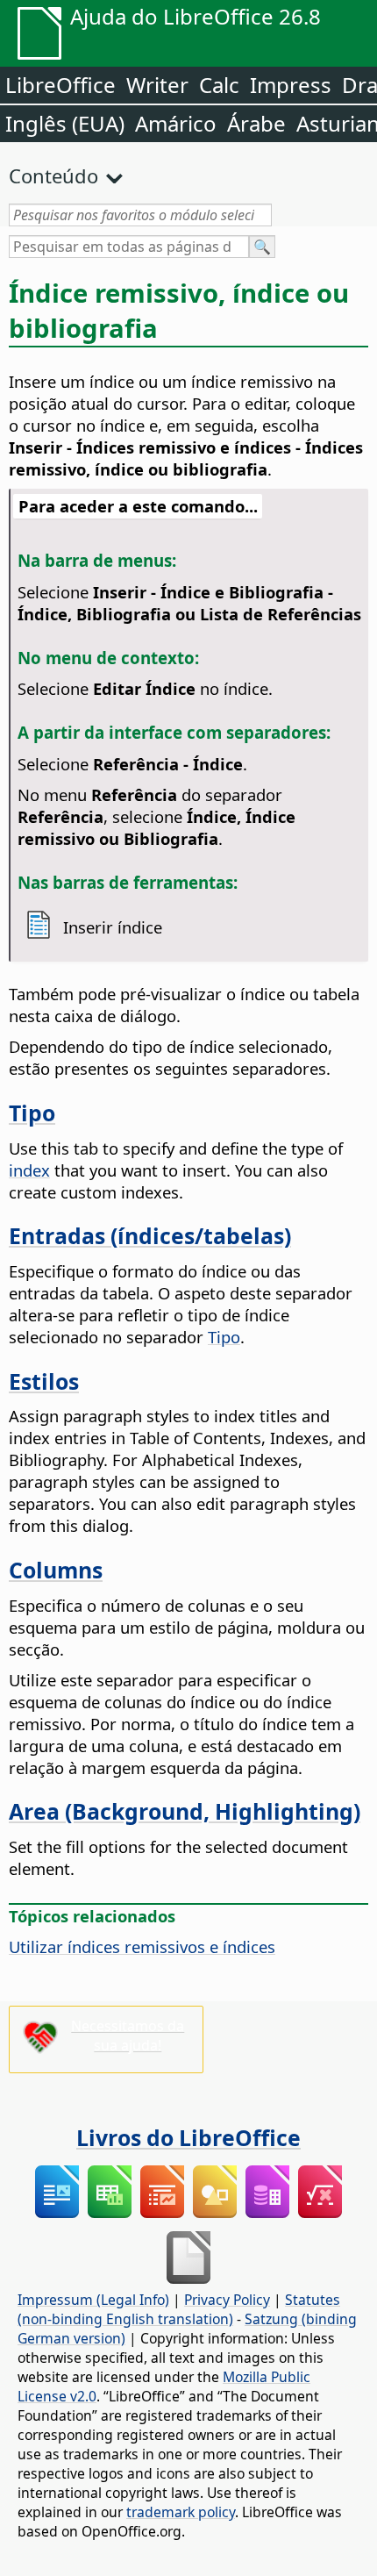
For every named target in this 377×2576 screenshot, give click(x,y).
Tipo (32, 1113)
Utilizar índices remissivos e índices (142, 1946)
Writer (157, 85)
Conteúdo (53, 175)
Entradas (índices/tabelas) (150, 1235)
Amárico (176, 123)
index (29, 1170)
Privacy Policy (227, 2300)
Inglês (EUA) (65, 123)
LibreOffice (60, 85)
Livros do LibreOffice (188, 2137)
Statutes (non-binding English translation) (179, 2309)
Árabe (256, 123)
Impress (291, 85)
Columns (56, 1570)
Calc (219, 85)
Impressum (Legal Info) (93, 2300)
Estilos (44, 1381)
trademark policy (181, 2512)
